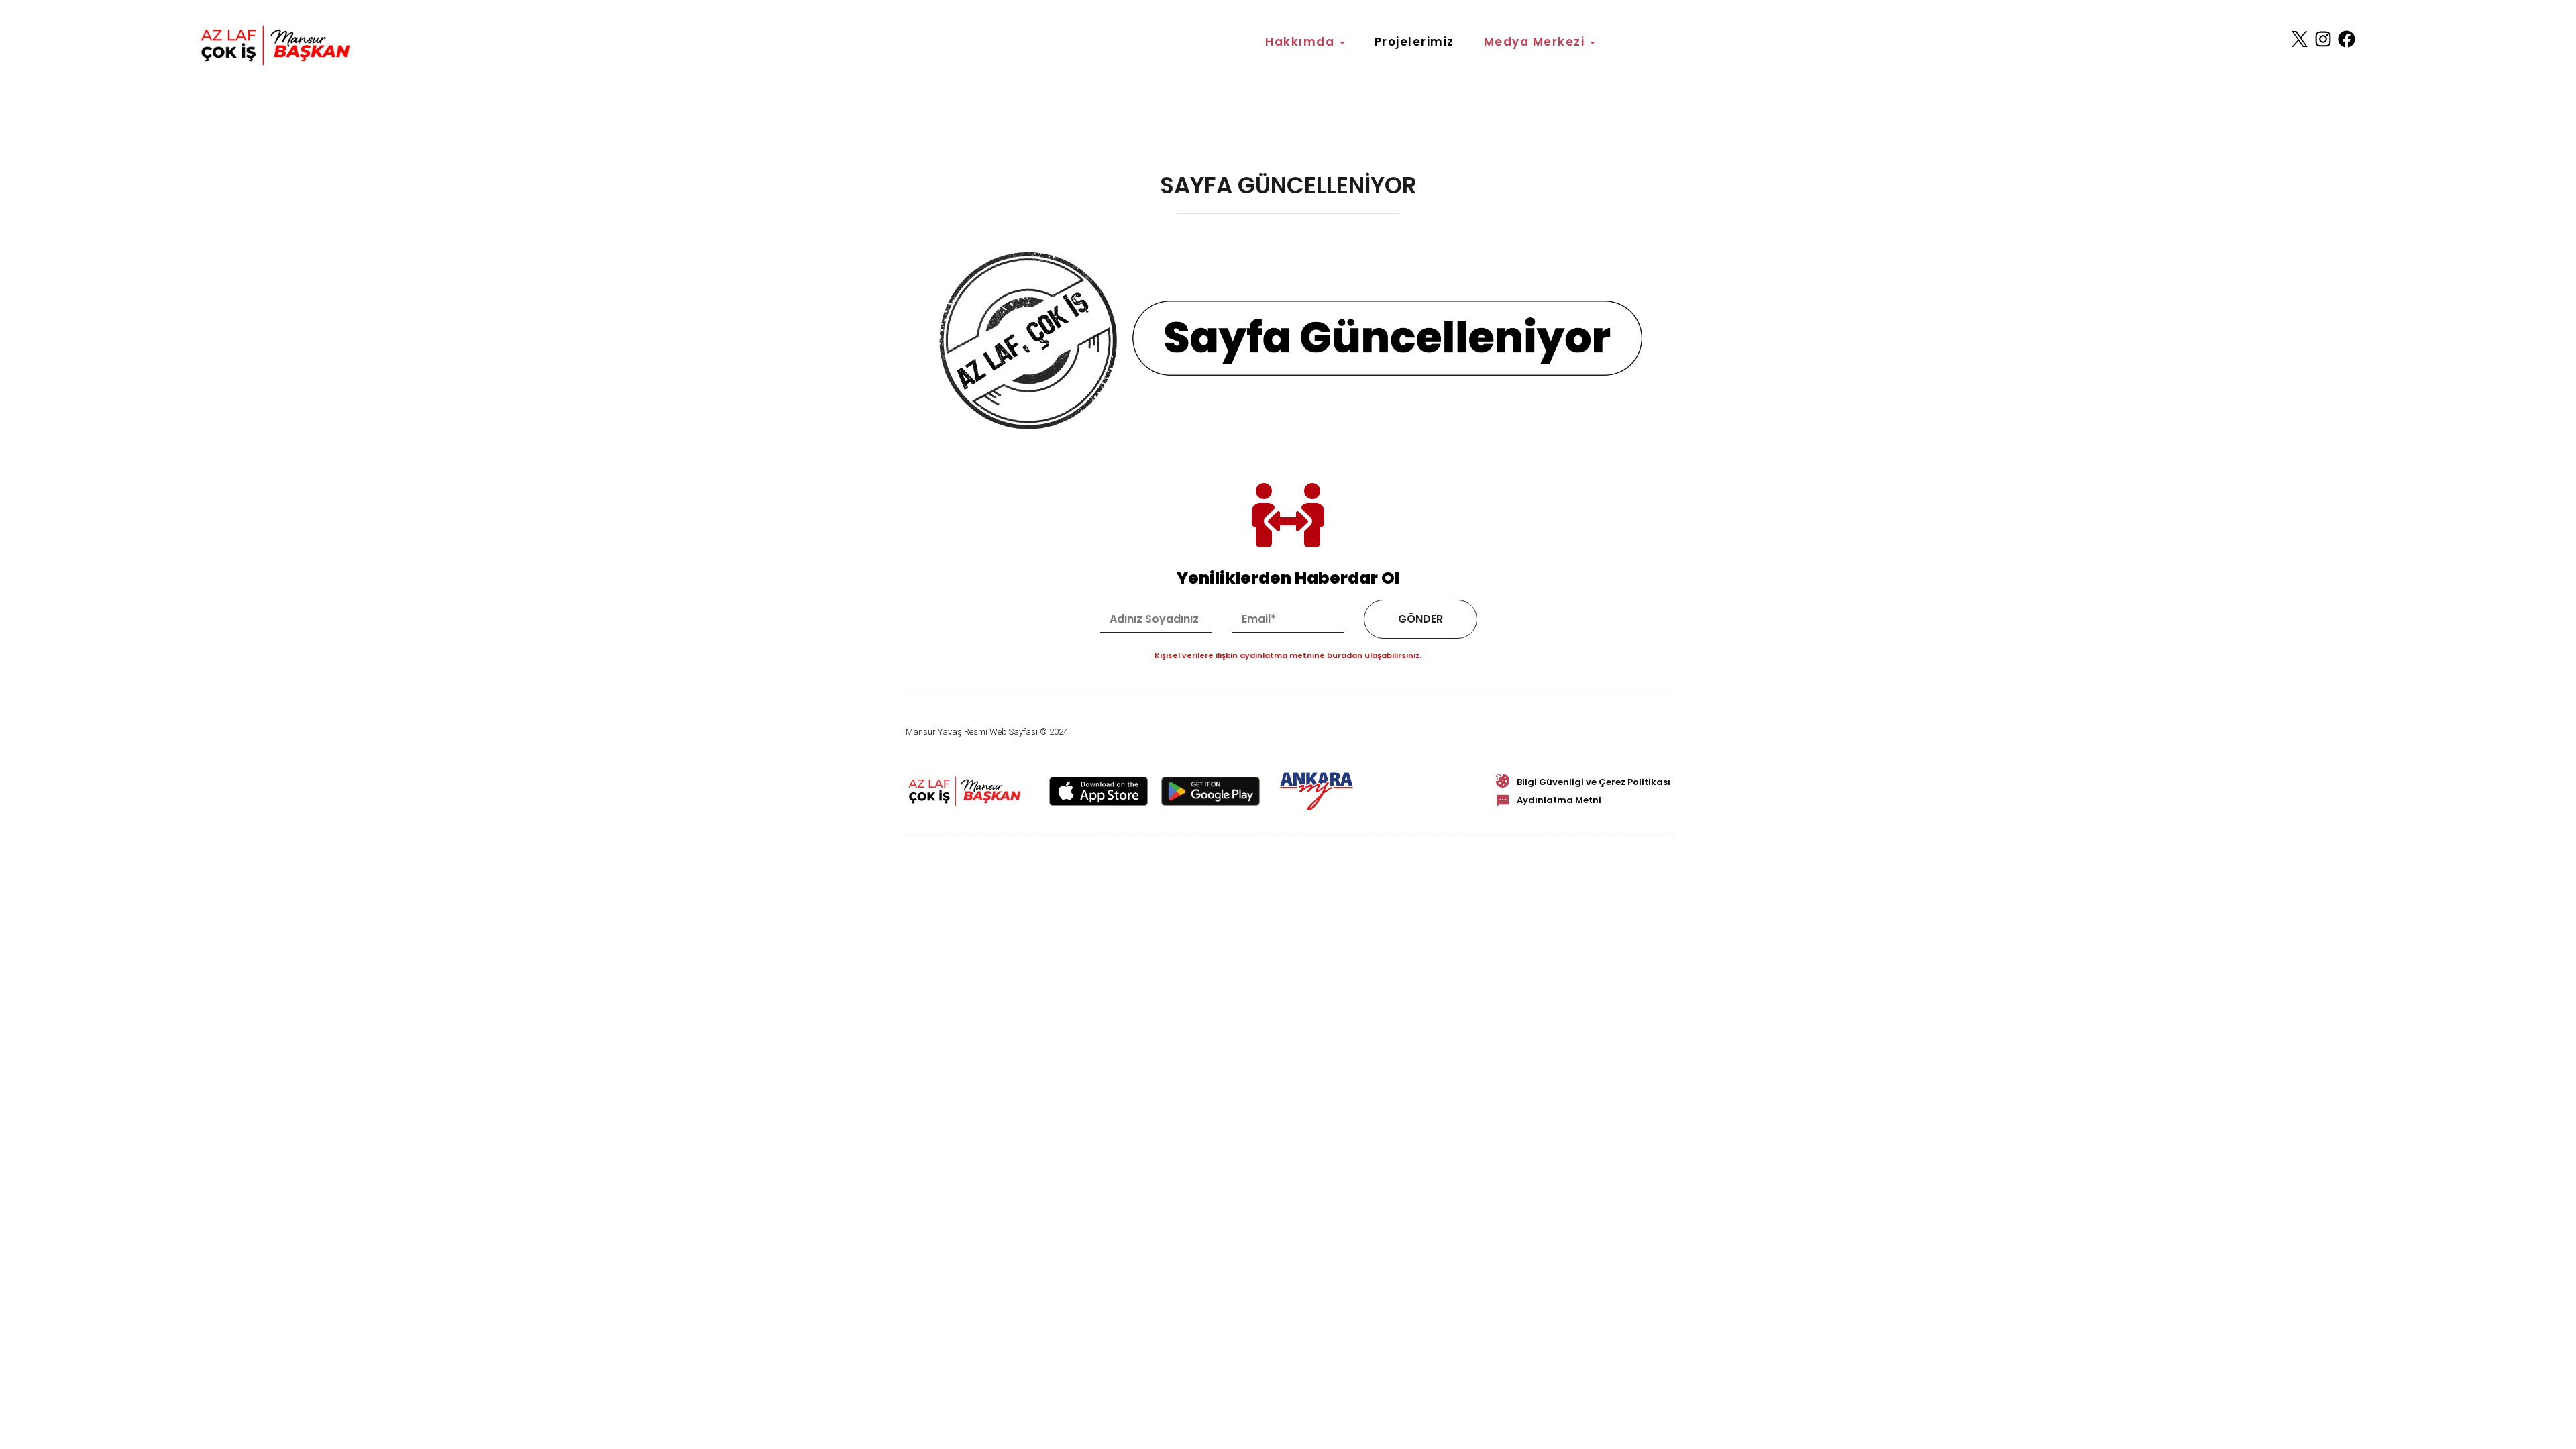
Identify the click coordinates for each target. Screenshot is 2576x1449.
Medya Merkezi (1536, 42)
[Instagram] (2323, 39)
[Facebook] (2347, 39)
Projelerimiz (1414, 42)
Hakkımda (1302, 42)
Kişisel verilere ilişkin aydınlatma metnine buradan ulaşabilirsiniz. (1288, 656)
